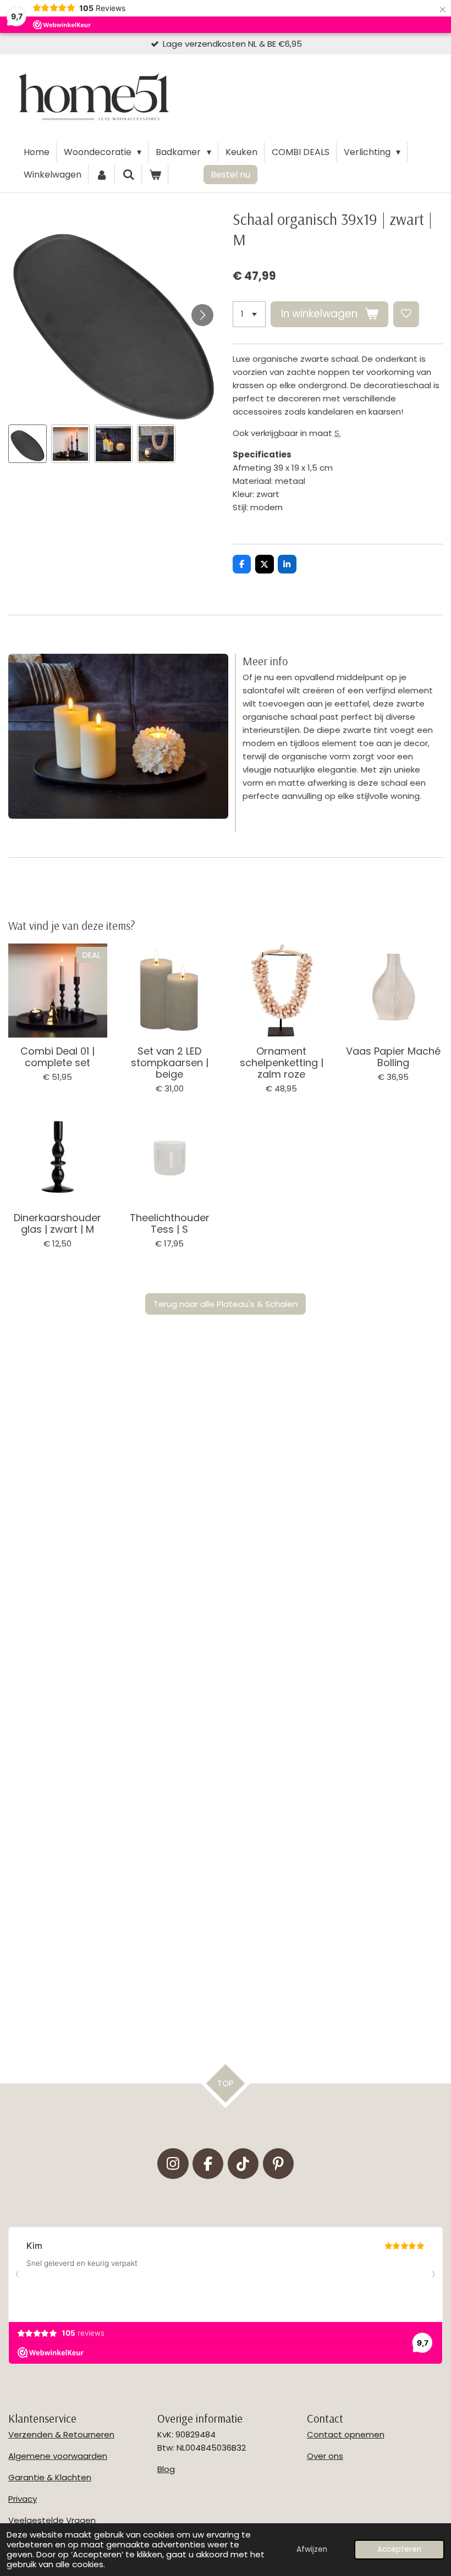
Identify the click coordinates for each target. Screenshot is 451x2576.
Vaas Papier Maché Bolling (393, 1057)
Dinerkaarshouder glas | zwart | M (57, 1223)
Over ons (325, 2456)
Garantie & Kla (38, 2477)
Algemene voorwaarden (58, 2456)
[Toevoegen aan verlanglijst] (406, 314)
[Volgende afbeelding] (202, 315)
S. (338, 433)
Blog (166, 2469)
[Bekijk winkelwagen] (155, 175)
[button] (28, 444)
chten (79, 2477)
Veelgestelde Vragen (52, 2520)
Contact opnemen (346, 2434)
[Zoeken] (128, 175)
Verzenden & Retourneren (61, 2434)
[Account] (102, 175)
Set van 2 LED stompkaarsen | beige (170, 1063)
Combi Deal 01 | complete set (57, 1057)
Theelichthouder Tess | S (170, 1223)
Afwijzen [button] (312, 2549)
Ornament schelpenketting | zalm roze (282, 1063)
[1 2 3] (249, 314)
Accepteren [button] (399, 2549)
